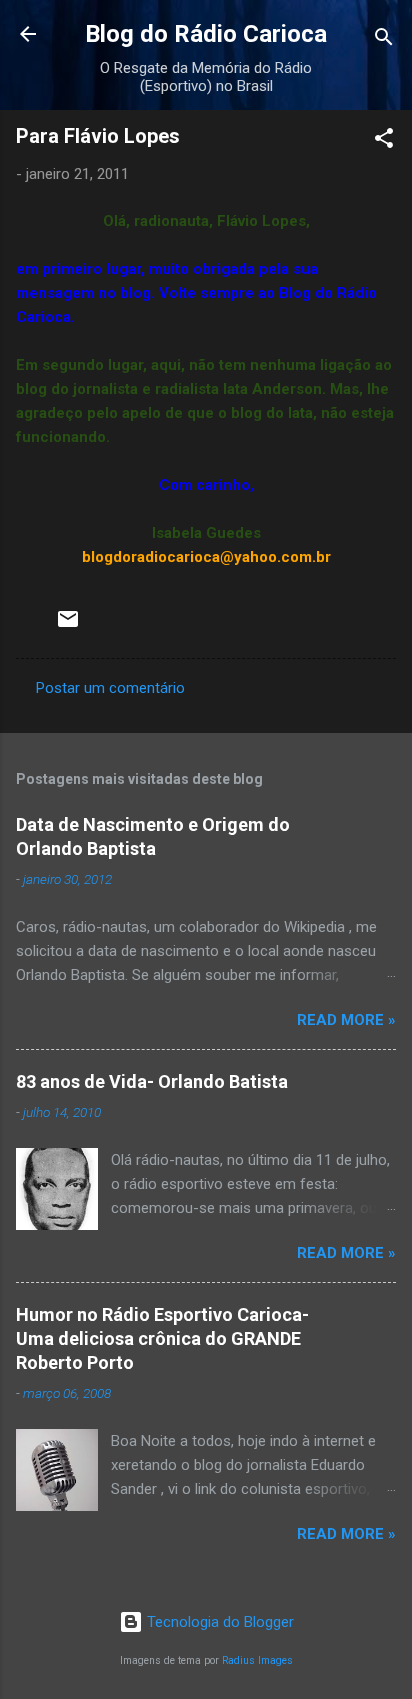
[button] (384, 141)
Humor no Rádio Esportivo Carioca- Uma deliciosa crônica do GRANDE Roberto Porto (162, 1338)
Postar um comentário (110, 688)
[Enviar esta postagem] (68, 626)
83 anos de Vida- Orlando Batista (152, 1081)
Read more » (346, 1020)
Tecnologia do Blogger (218, 1622)
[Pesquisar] (384, 40)
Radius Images (257, 1660)
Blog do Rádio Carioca (206, 34)
